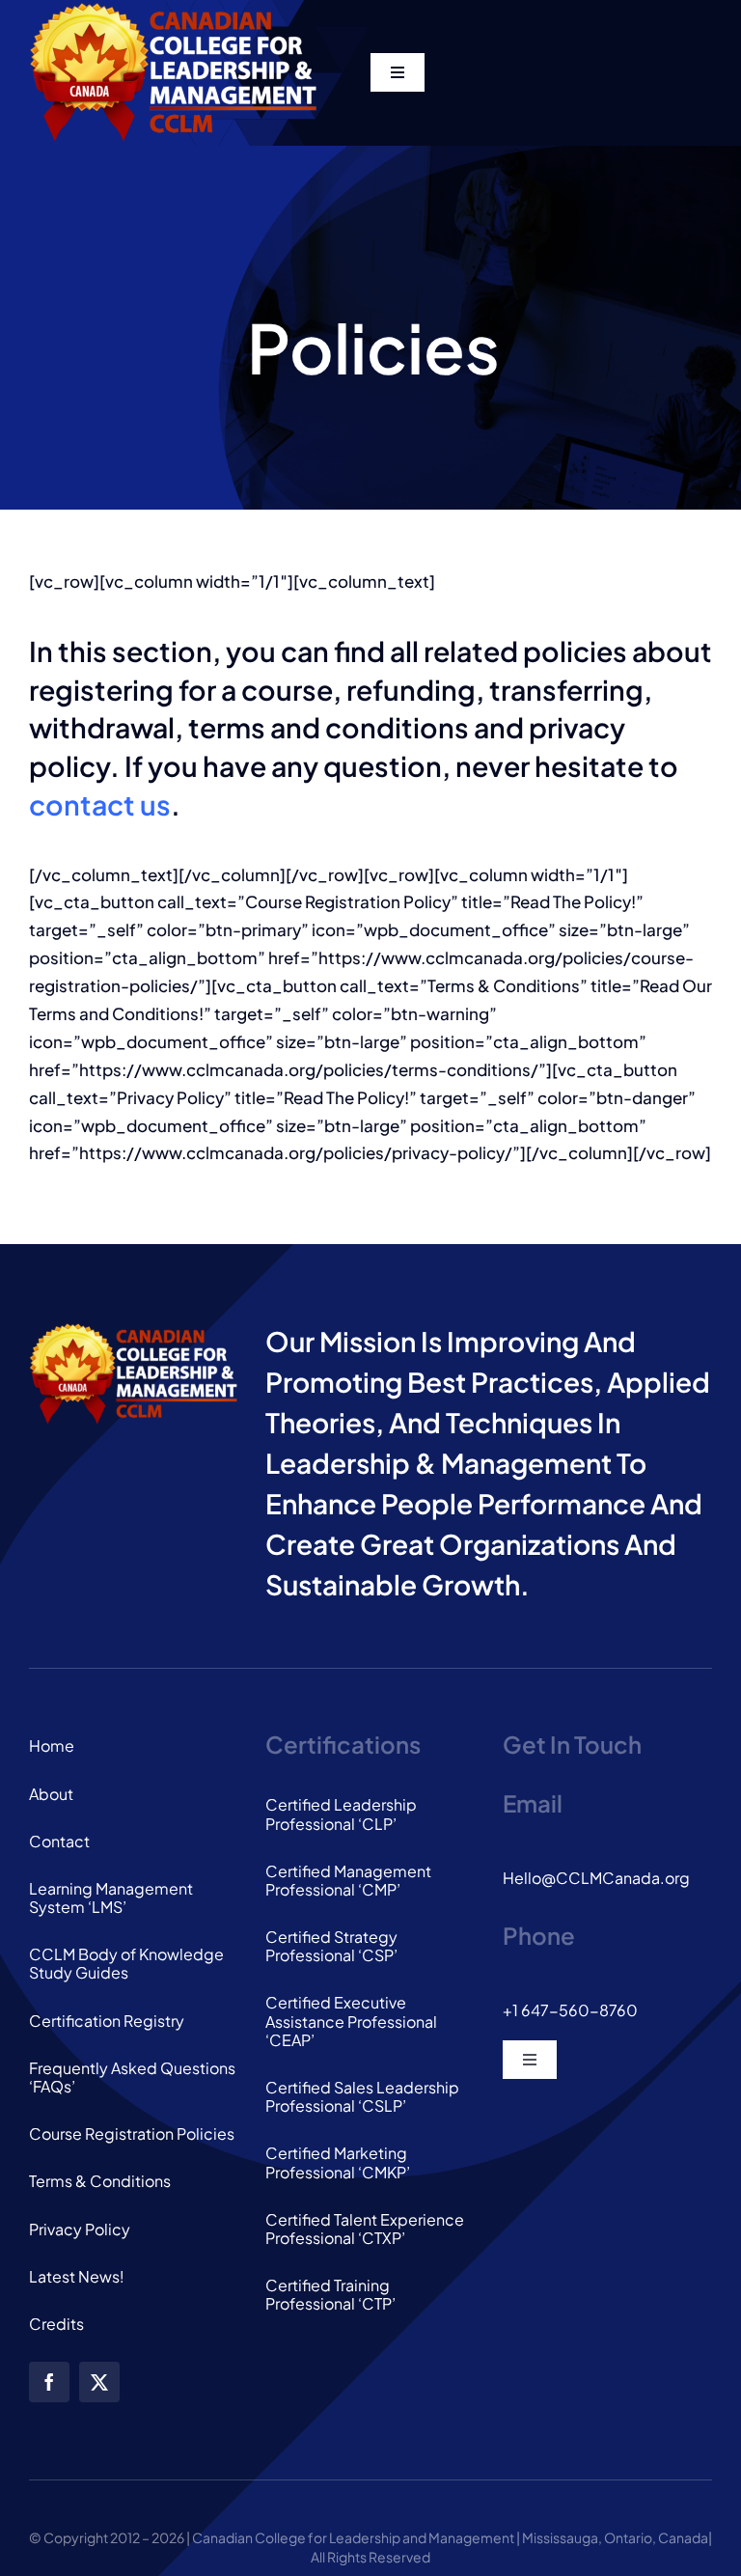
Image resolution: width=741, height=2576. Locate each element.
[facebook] (49, 2382)
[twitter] (99, 2382)
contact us (100, 804)
